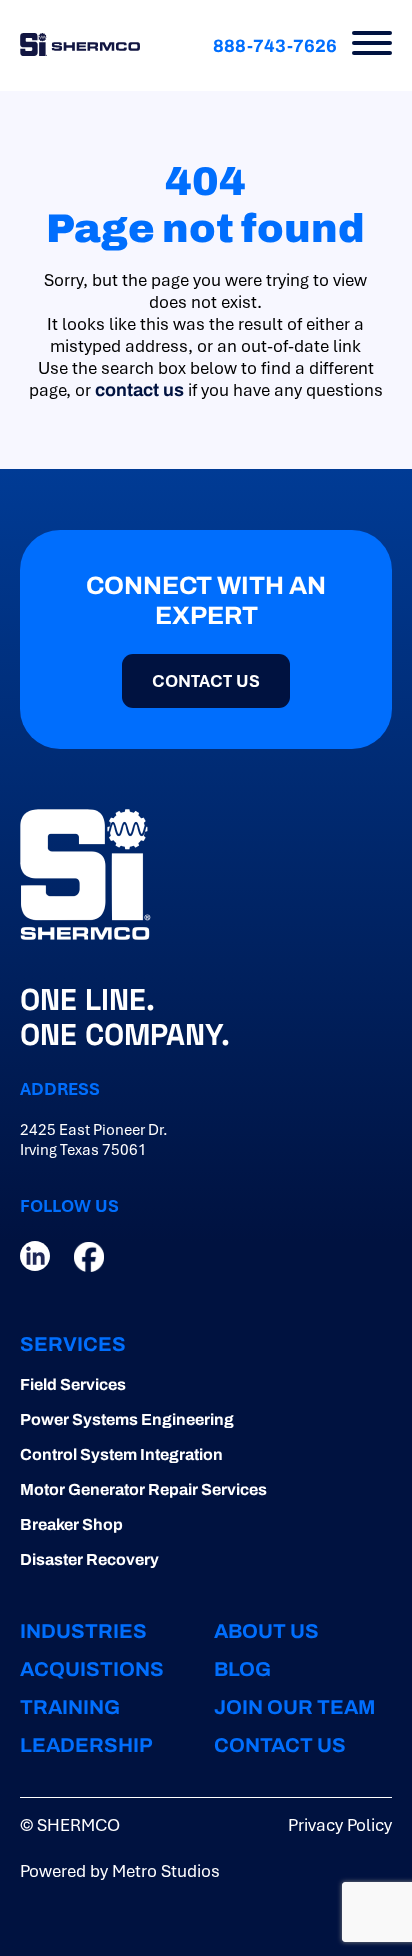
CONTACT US (280, 1745)
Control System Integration (121, 1454)
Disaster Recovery (89, 1559)
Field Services (73, 1384)
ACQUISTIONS (92, 1669)
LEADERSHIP (86, 1745)
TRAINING (70, 1707)
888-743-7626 (275, 46)
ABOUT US (266, 1631)
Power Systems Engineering (127, 1419)
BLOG (242, 1669)
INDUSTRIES (83, 1631)
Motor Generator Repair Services (143, 1489)
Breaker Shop (71, 1524)
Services (73, 1344)
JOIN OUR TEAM (294, 1707)
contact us (139, 390)
